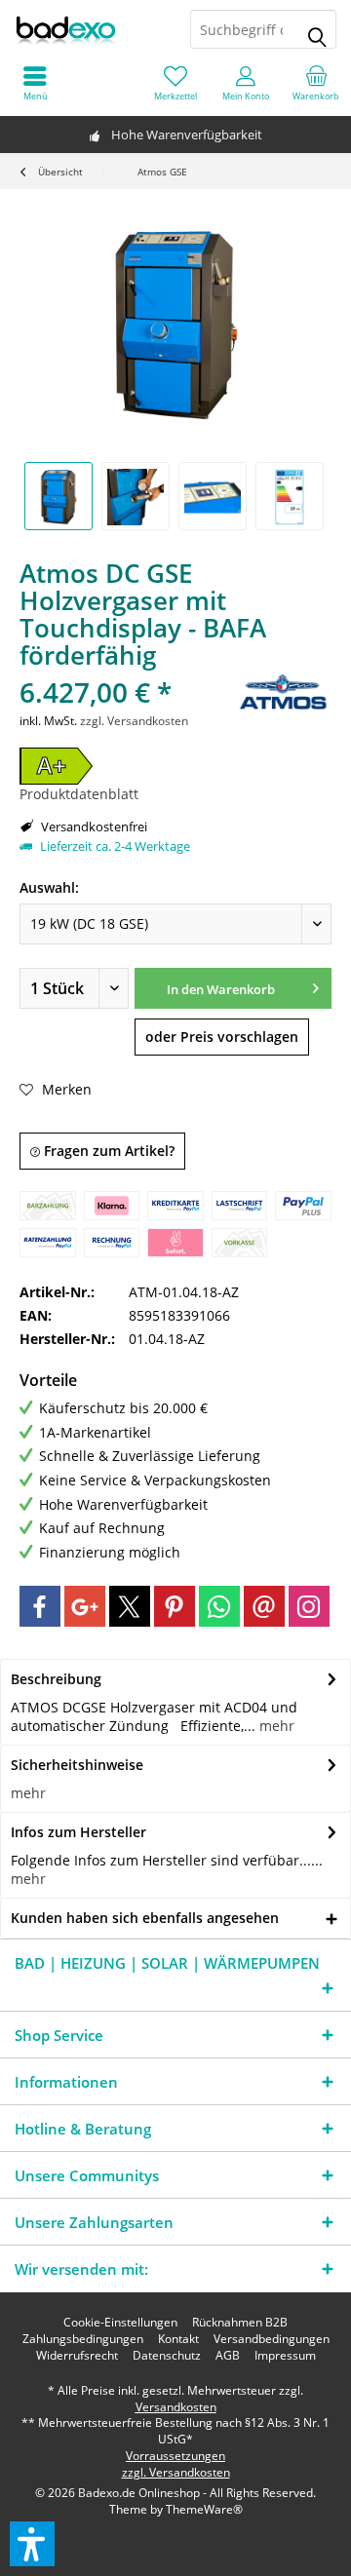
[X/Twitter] (130, 1606)
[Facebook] (40, 1606)
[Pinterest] (175, 1606)
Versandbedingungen (272, 2339)
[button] (32, 2544)
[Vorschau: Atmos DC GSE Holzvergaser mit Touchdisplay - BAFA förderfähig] (58, 496)
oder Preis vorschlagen (222, 1037)
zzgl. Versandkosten (134, 721)
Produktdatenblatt (79, 794)
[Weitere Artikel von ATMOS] (283, 692)
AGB (228, 2356)
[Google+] (85, 1606)
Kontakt (178, 2339)
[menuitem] (316, 83)
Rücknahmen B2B (240, 2323)
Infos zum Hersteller (78, 1832)
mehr (275, 1726)
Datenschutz (167, 2356)
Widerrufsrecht (77, 2356)
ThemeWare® (204, 2509)
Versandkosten (176, 2407)
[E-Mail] (264, 1606)
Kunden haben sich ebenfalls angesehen (145, 1918)
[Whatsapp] (219, 1606)
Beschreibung (56, 1679)
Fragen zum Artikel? (107, 1151)
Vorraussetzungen (175, 2456)
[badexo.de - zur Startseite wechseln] (88, 29)
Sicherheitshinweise (77, 1765)
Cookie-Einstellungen (120, 2323)
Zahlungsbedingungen (83, 2339)
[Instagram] (309, 1606)
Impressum (285, 2356)
